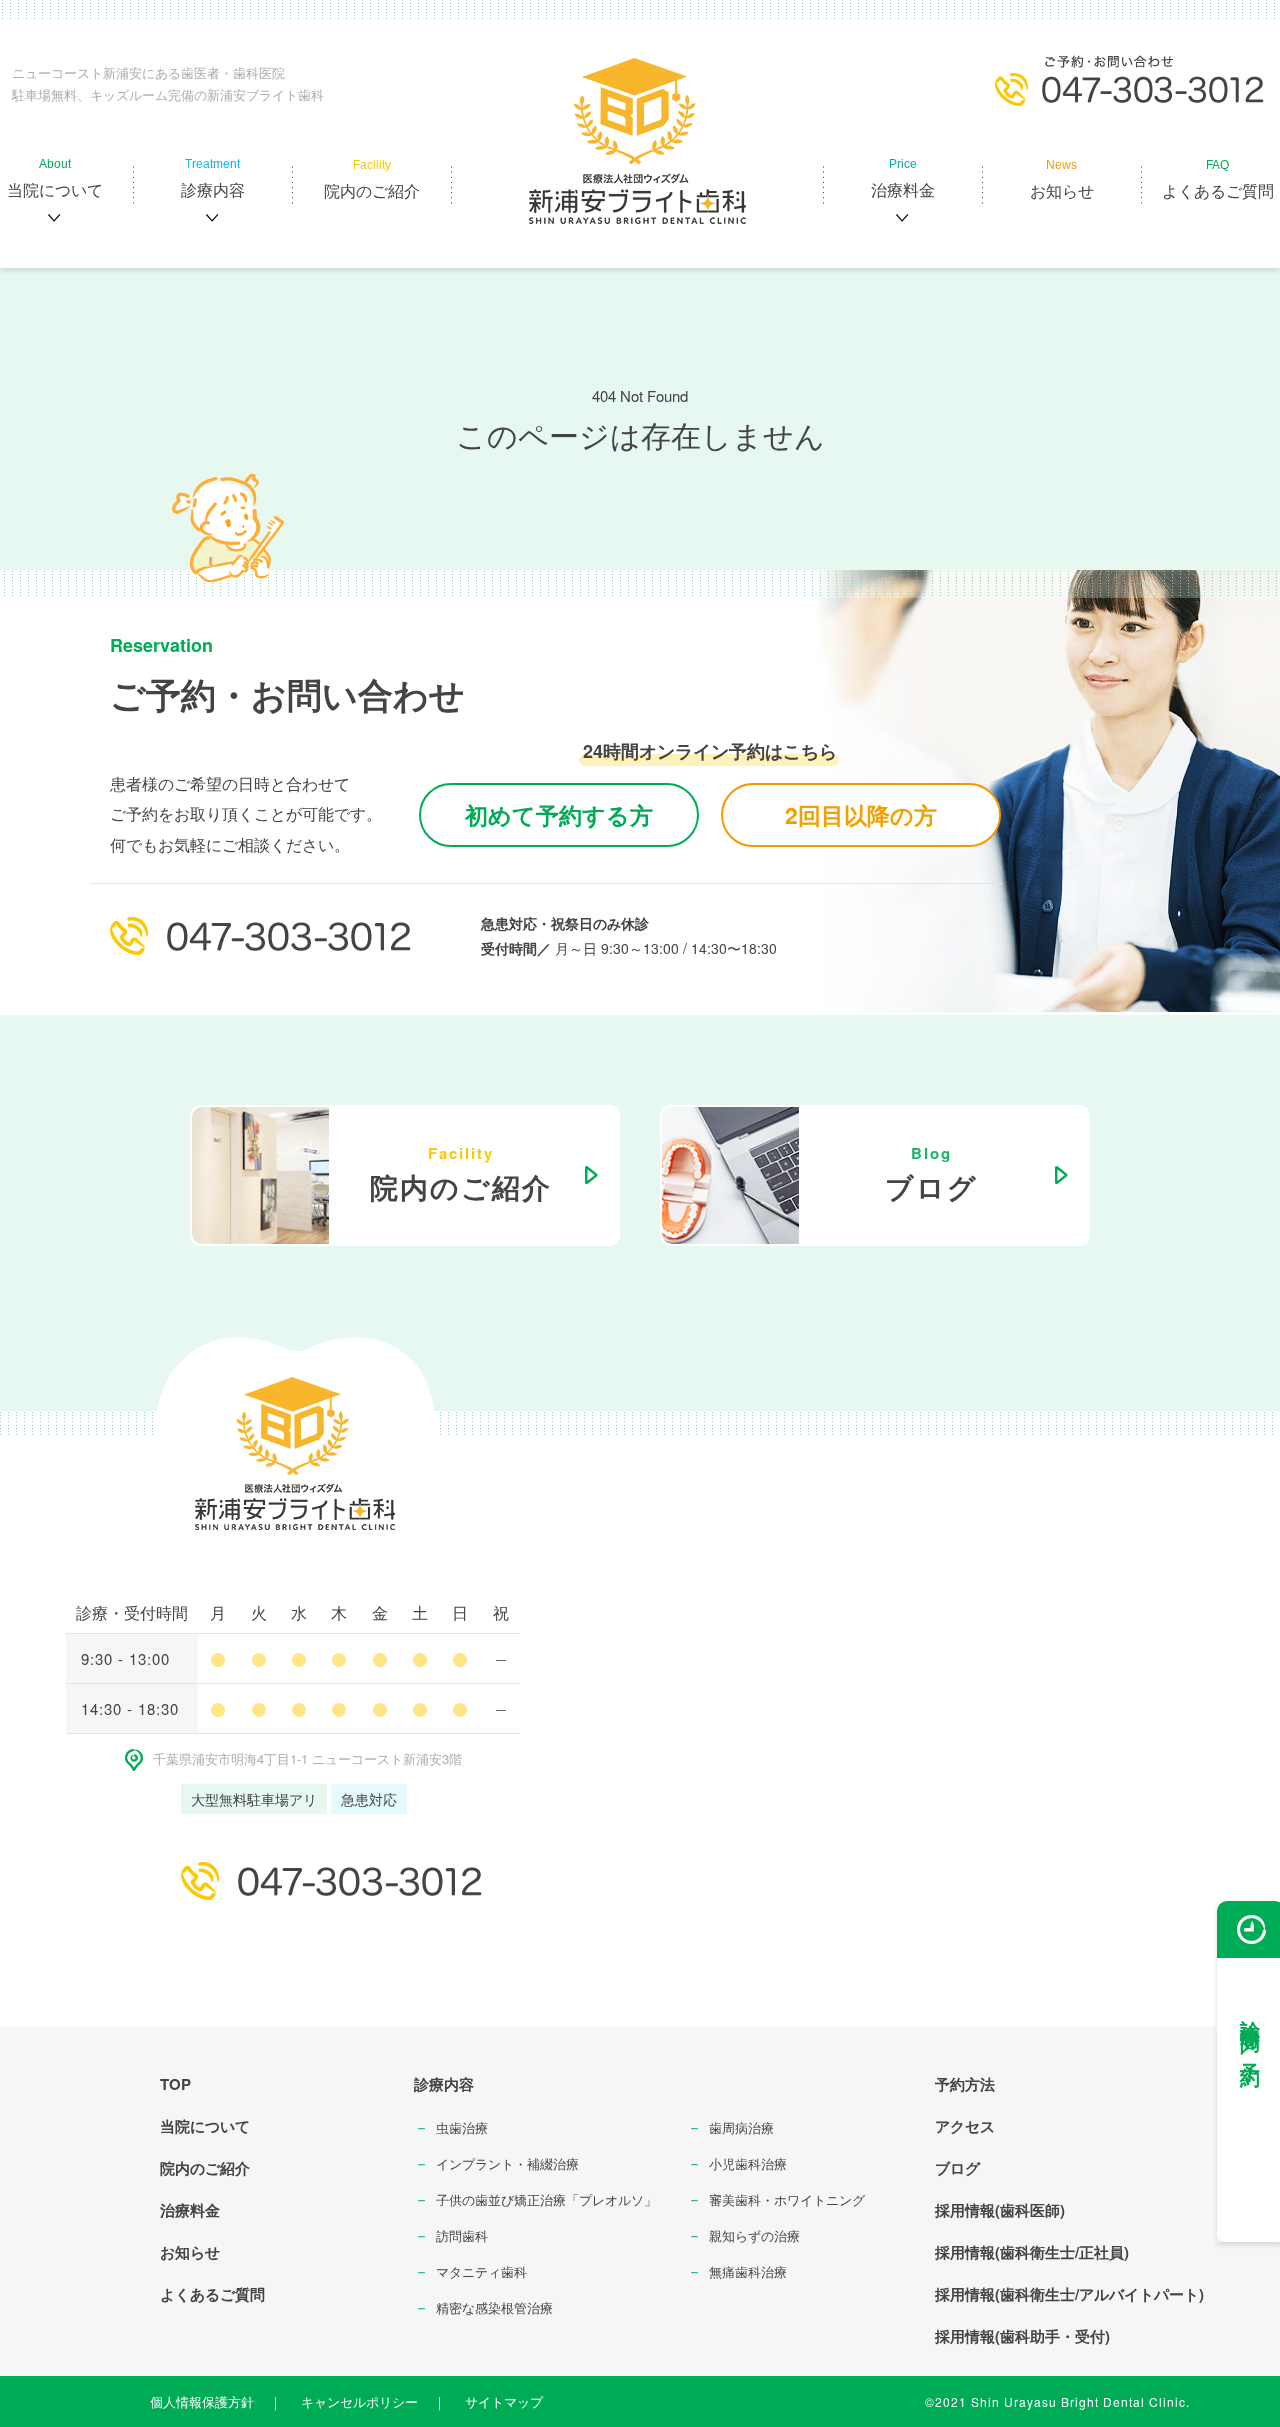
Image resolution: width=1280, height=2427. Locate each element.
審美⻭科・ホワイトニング (787, 2199)
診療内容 (444, 2084)
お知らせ (190, 2252)
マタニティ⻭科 (481, 2271)
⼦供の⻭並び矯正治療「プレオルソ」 (546, 2199)
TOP (175, 2084)
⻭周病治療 (741, 2127)
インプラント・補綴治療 (507, 2163)
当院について (205, 2126)
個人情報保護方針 (202, 2401)
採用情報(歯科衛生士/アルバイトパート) (1069, 2294)
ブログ (957, 2168)
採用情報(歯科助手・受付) (1022, 2336)
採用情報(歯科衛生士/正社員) (1032, 2252)
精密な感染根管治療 (494, 2307)
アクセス (965, 2126)
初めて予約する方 (559, 814)
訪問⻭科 (462, 2235)
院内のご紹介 (205, 2168)
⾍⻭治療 (462, 2127)
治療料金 (190, 2210)
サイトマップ (504, 2401)
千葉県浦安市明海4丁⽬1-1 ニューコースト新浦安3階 (307, 1758)
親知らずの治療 (754, 2235)
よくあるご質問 (212, 2294)
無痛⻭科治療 (748, 2271)
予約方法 (965, 2084)
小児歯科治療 (748, 2163)
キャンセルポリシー (359, 2401)
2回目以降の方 (861, 814)
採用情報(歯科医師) (1000, 2210)
